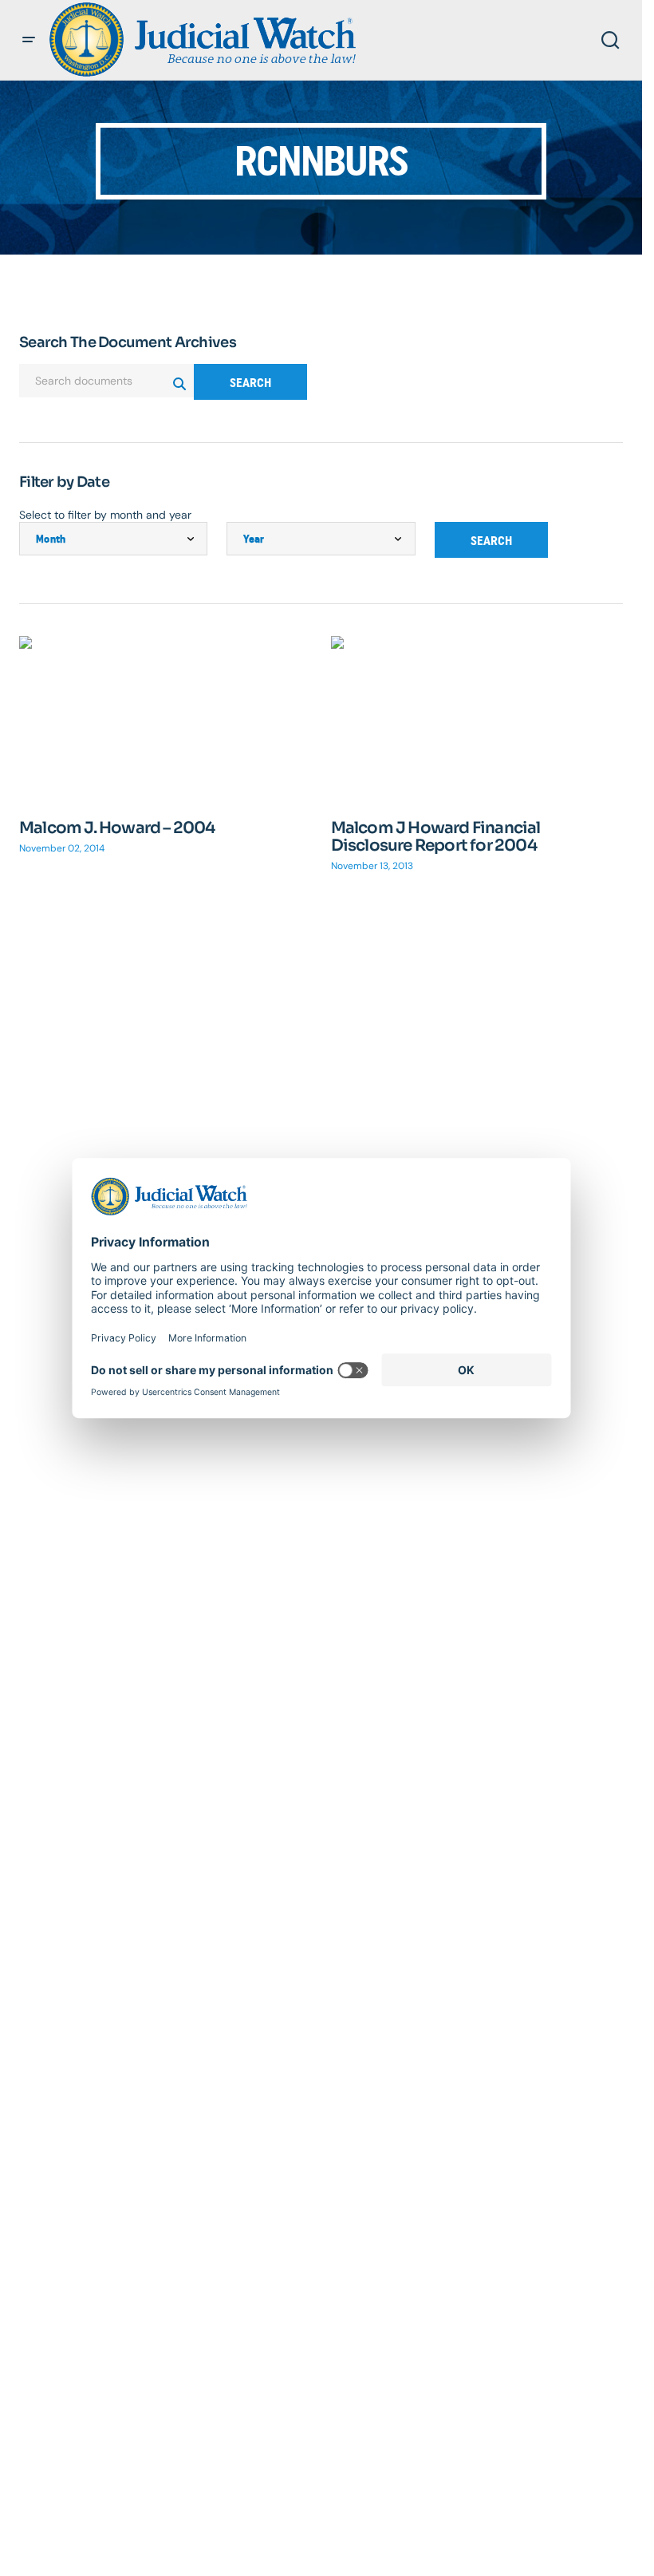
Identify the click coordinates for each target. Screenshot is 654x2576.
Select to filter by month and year (105, 515)
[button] (29, 40)
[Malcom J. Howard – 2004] (165, 718)
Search (250, 383)
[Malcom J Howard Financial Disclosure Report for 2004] (477, 718)
